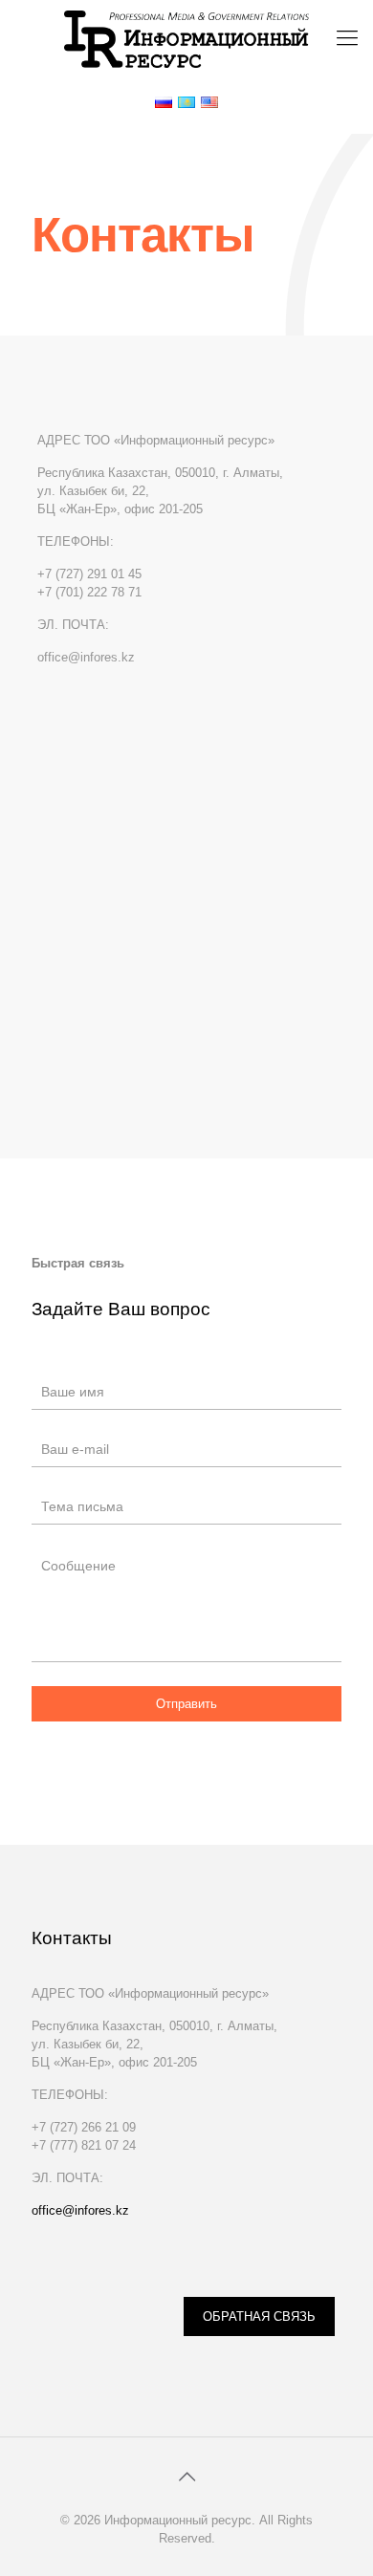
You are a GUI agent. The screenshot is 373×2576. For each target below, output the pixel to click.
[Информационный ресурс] (186, 38)
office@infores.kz (80, 2210)
